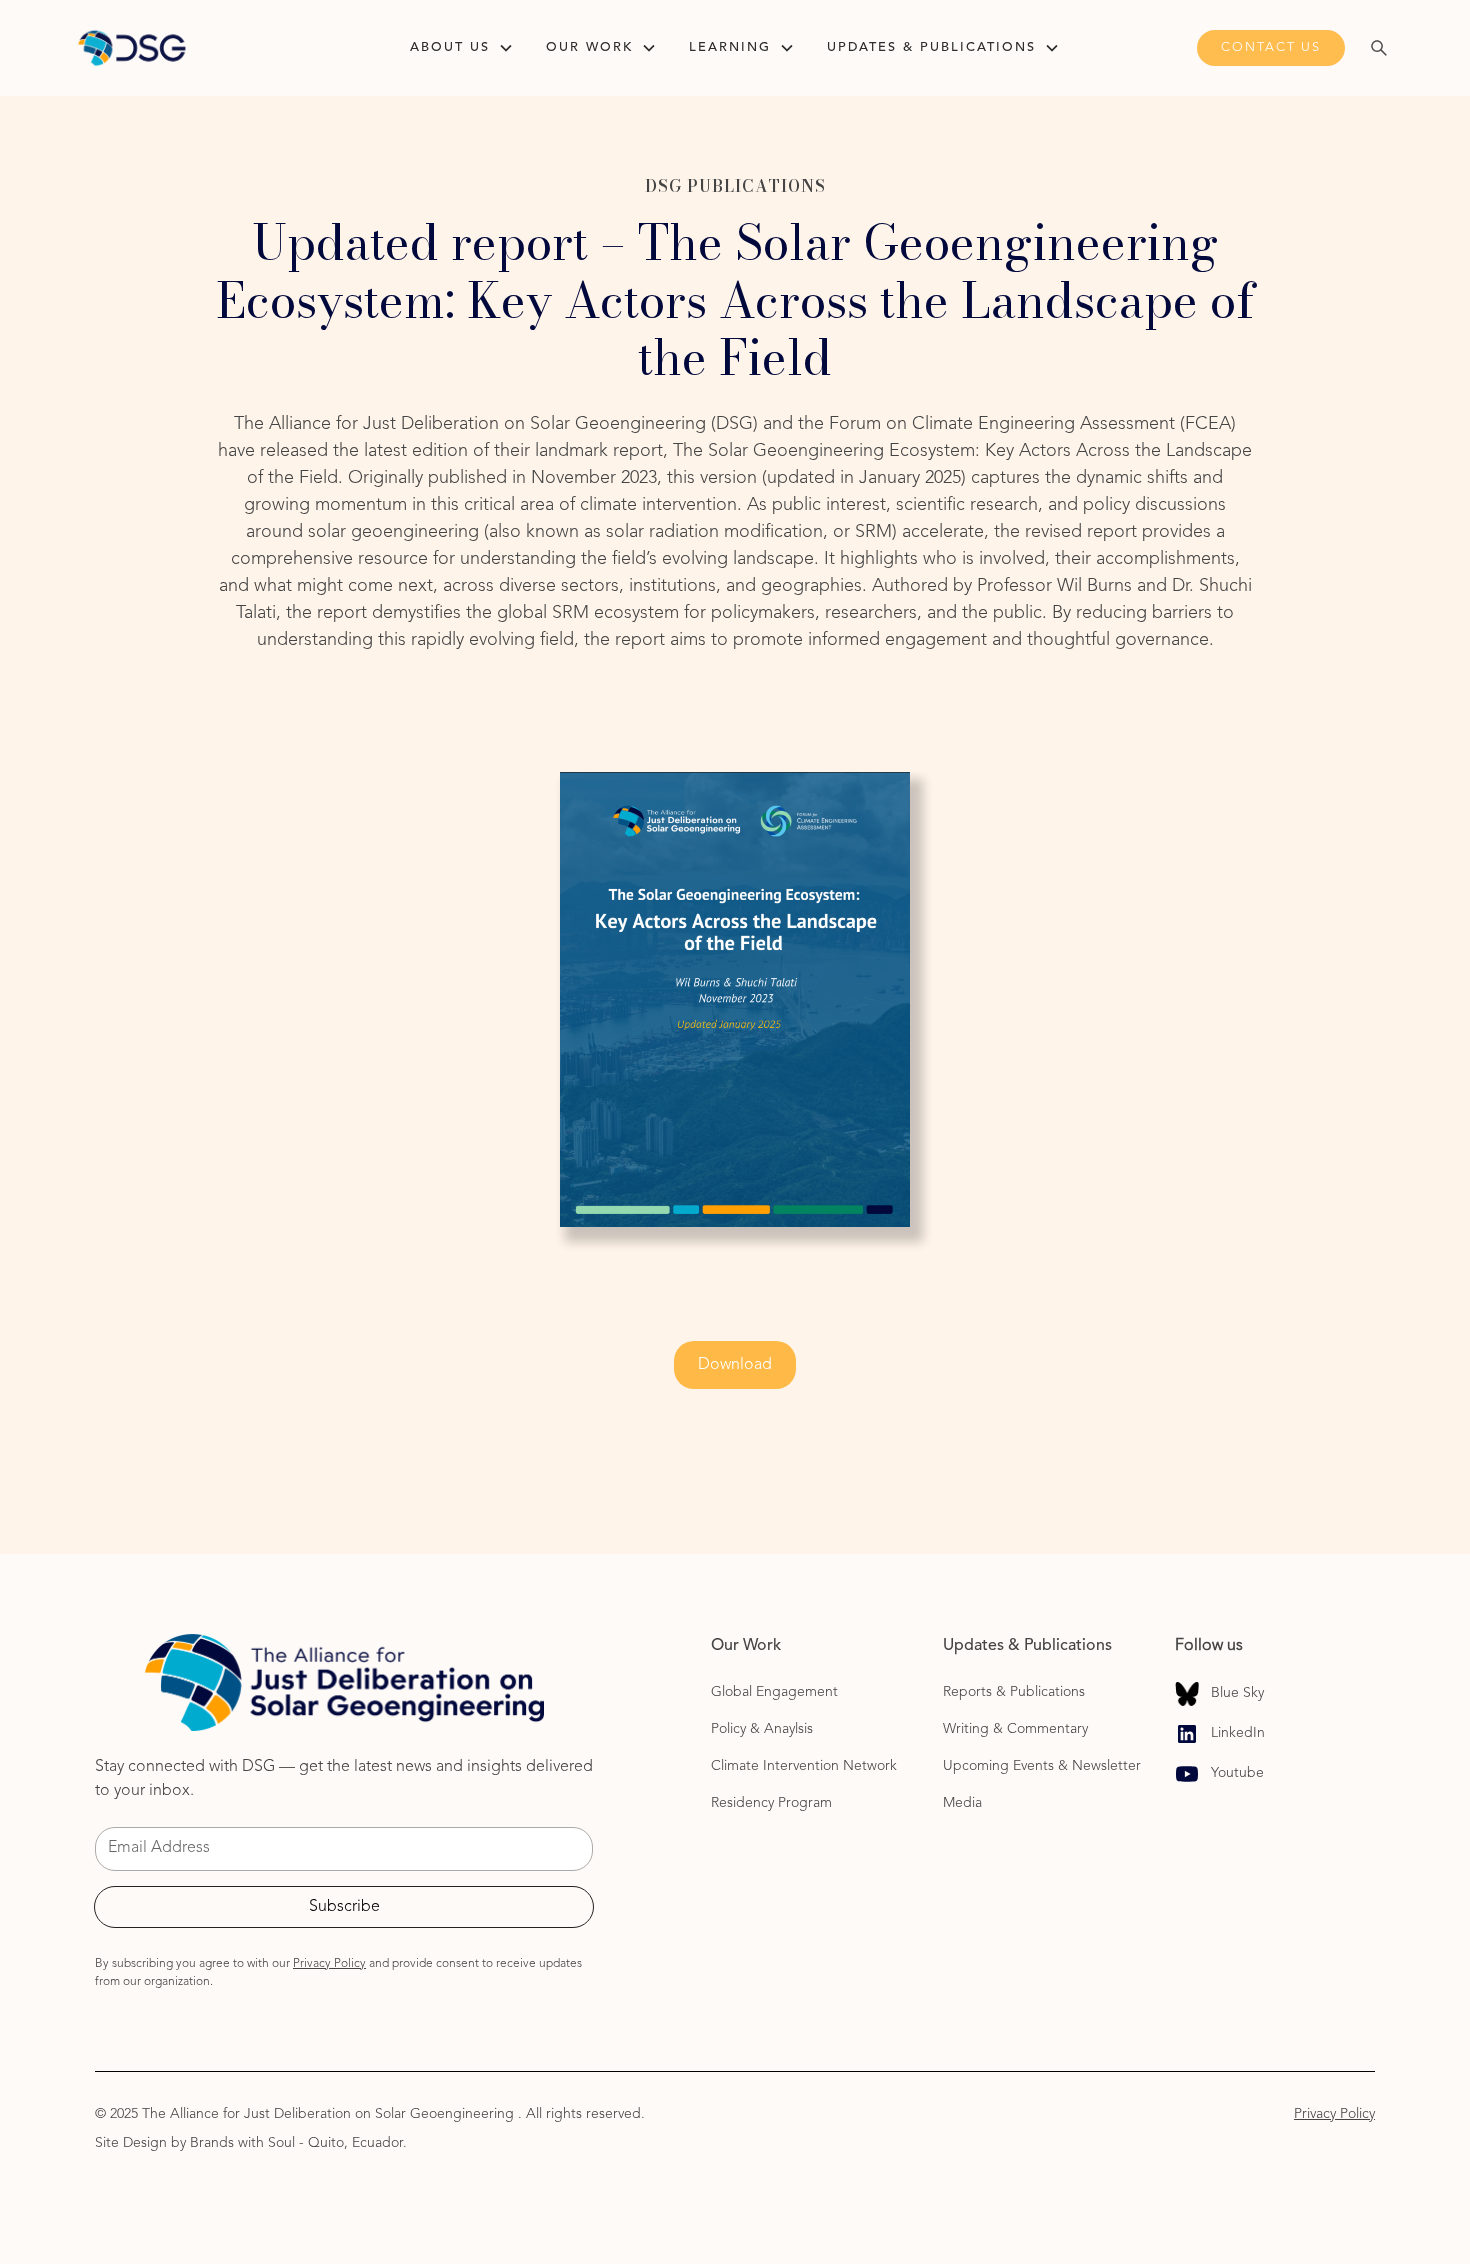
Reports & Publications (1014, 1692)
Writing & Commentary (1017, 1729)
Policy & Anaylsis (762, 1729)
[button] (462, 47)
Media (962, 1803)
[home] (212, 48)
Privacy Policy (1334, 2114)
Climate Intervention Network (804, 1766)
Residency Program (771, 1803)
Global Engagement (774, 1692)
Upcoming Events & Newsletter (1042, 1766)
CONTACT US (1271, 47)
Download (735, 1365)
